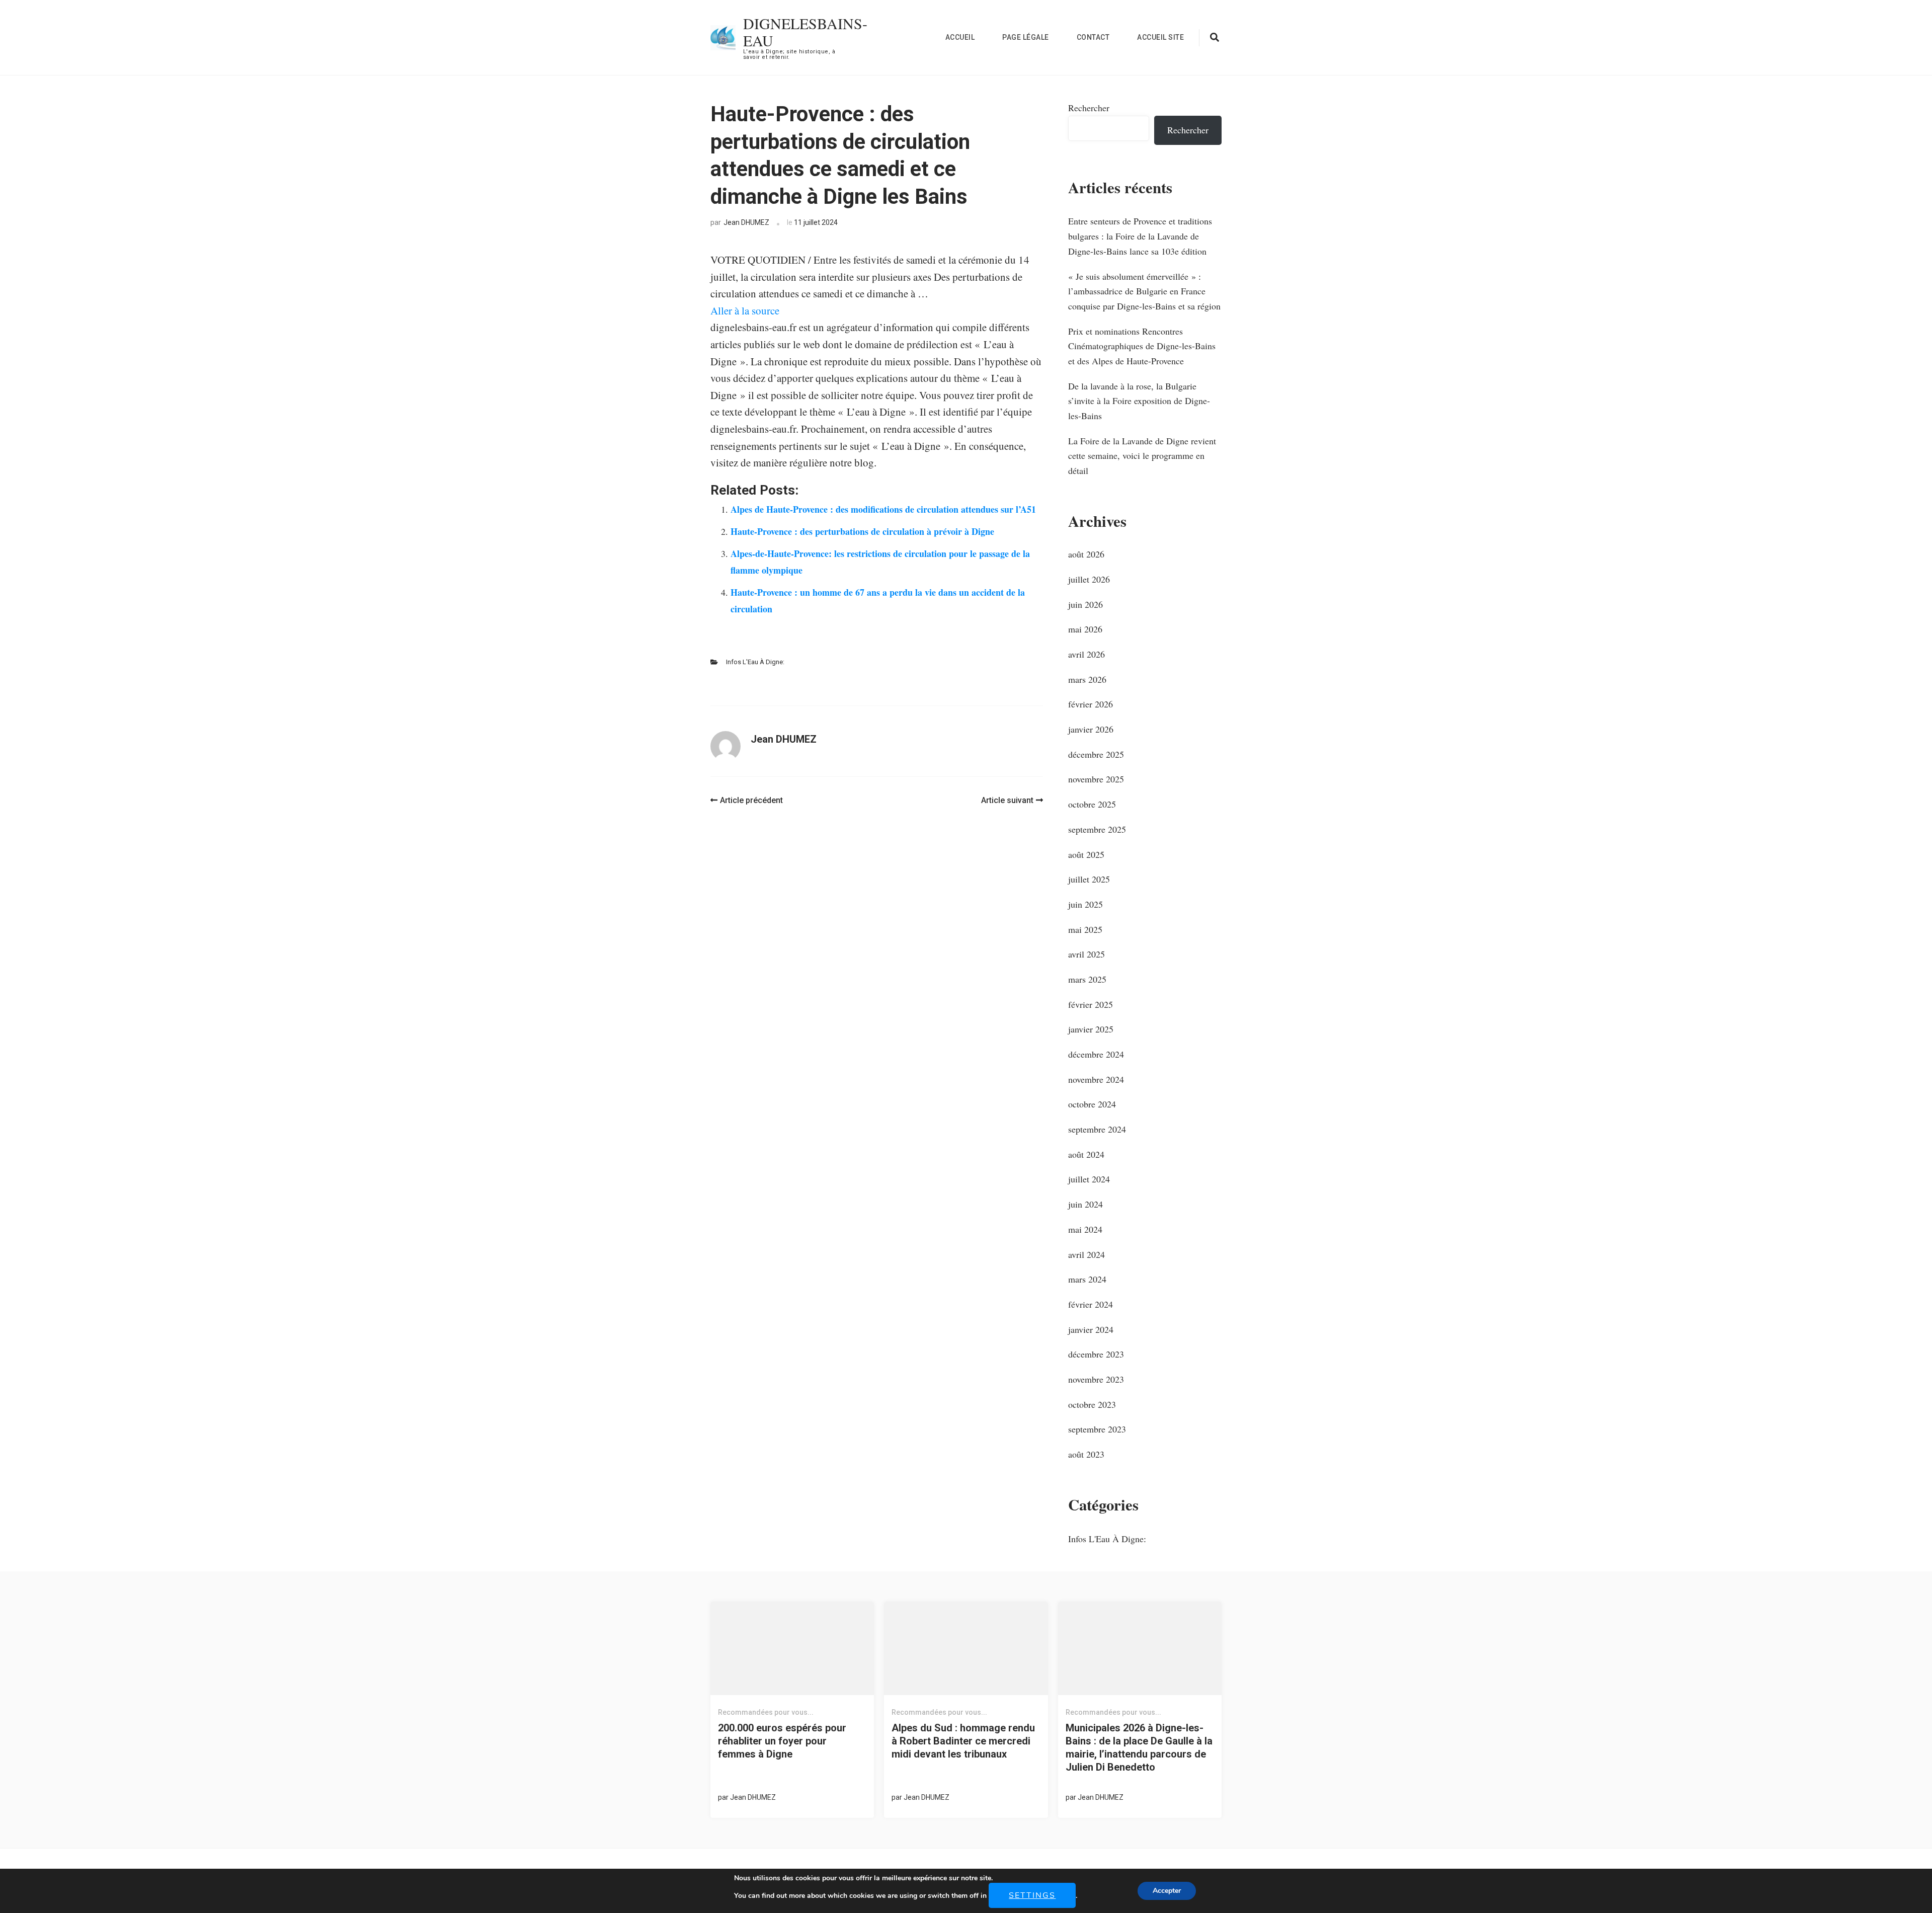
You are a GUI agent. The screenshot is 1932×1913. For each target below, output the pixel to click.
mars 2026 (1087, 679)
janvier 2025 (1091, 1029)
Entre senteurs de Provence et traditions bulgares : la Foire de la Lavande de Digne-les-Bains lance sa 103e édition (1140, 236)
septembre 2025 (1097, 829)
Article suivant (1007, 800)
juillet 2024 (1089, 1179)
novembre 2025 (1096, 779)
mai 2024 (1085, 1229)
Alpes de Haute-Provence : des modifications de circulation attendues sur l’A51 (883, 509)
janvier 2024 (1091, 1329)
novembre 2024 (1096, 1079)
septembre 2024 (1097, 1129)
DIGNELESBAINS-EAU (805, 32)
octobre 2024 (1092, 1104)
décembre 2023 (1096, 1354)
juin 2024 (1085, 1204)
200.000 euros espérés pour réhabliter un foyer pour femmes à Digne (782, 1741)
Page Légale (1026, 37)
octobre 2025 (1092, 804)
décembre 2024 (1096, 1054)
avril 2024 (1086, 1254)
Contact (1093, 37)
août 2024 (1086, 1154)
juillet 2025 (1089, 879)
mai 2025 (1085, 929)
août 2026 (1086, 554)
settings (1032, 1895)
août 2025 (1086, 854)
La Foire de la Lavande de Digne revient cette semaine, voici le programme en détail (1142, 456)
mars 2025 (1087, 979)
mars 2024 (1087, 1279)
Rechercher (1089, 108)
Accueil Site (1160, 37)
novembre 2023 (1096, 1379)
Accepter (1167, 1891)
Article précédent (751, 800)
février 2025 (1091, 1004)
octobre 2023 (1092, 1404)
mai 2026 (1085, 629)
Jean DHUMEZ (746, 222)
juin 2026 (1085, 604)
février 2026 (1091, 704)
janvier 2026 (1091, 729)
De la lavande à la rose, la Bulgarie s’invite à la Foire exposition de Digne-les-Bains (1139, 401)
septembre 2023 (1097, 1429)
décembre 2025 (1096, 754)
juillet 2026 (1089, 579)
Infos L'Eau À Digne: (755, 662)
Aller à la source (745, 310)
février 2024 (1091, 1304)
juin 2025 (1085, 904)
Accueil (960, 37)
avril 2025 (1086, 954)
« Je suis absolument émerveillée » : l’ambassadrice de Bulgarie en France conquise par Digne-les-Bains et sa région (1144, 291)
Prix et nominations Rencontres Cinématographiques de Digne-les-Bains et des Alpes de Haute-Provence (1142, 346)
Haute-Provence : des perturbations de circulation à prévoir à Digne (862, 531)
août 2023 (1086, 1454)
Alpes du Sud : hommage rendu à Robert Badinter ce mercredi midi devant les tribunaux (963, 1741)
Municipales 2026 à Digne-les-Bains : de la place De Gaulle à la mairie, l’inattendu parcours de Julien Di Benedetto (1139, 1747)
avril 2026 (1086, 654)
